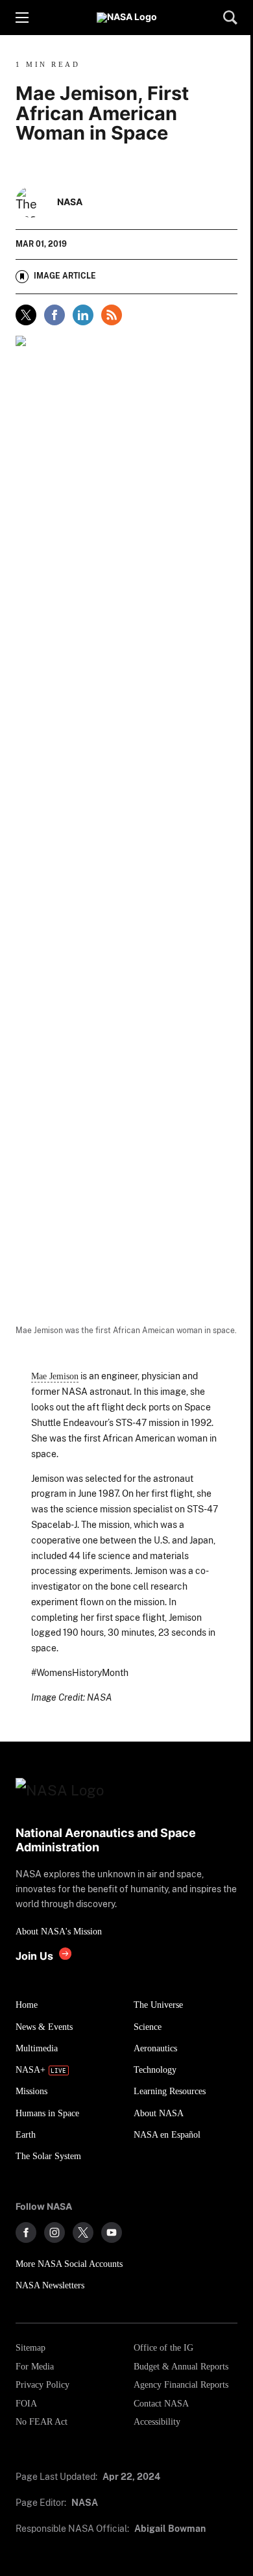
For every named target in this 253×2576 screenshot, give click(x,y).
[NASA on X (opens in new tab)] (83, 2232)
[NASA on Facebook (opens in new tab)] (26, 2232)
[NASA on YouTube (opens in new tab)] (112, 2232)
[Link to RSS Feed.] (112, 315)
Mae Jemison (55, 1376)
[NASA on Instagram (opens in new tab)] (54, 2232)
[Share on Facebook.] (54, 315)
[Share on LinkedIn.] (83, 315)
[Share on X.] (26, 315)
